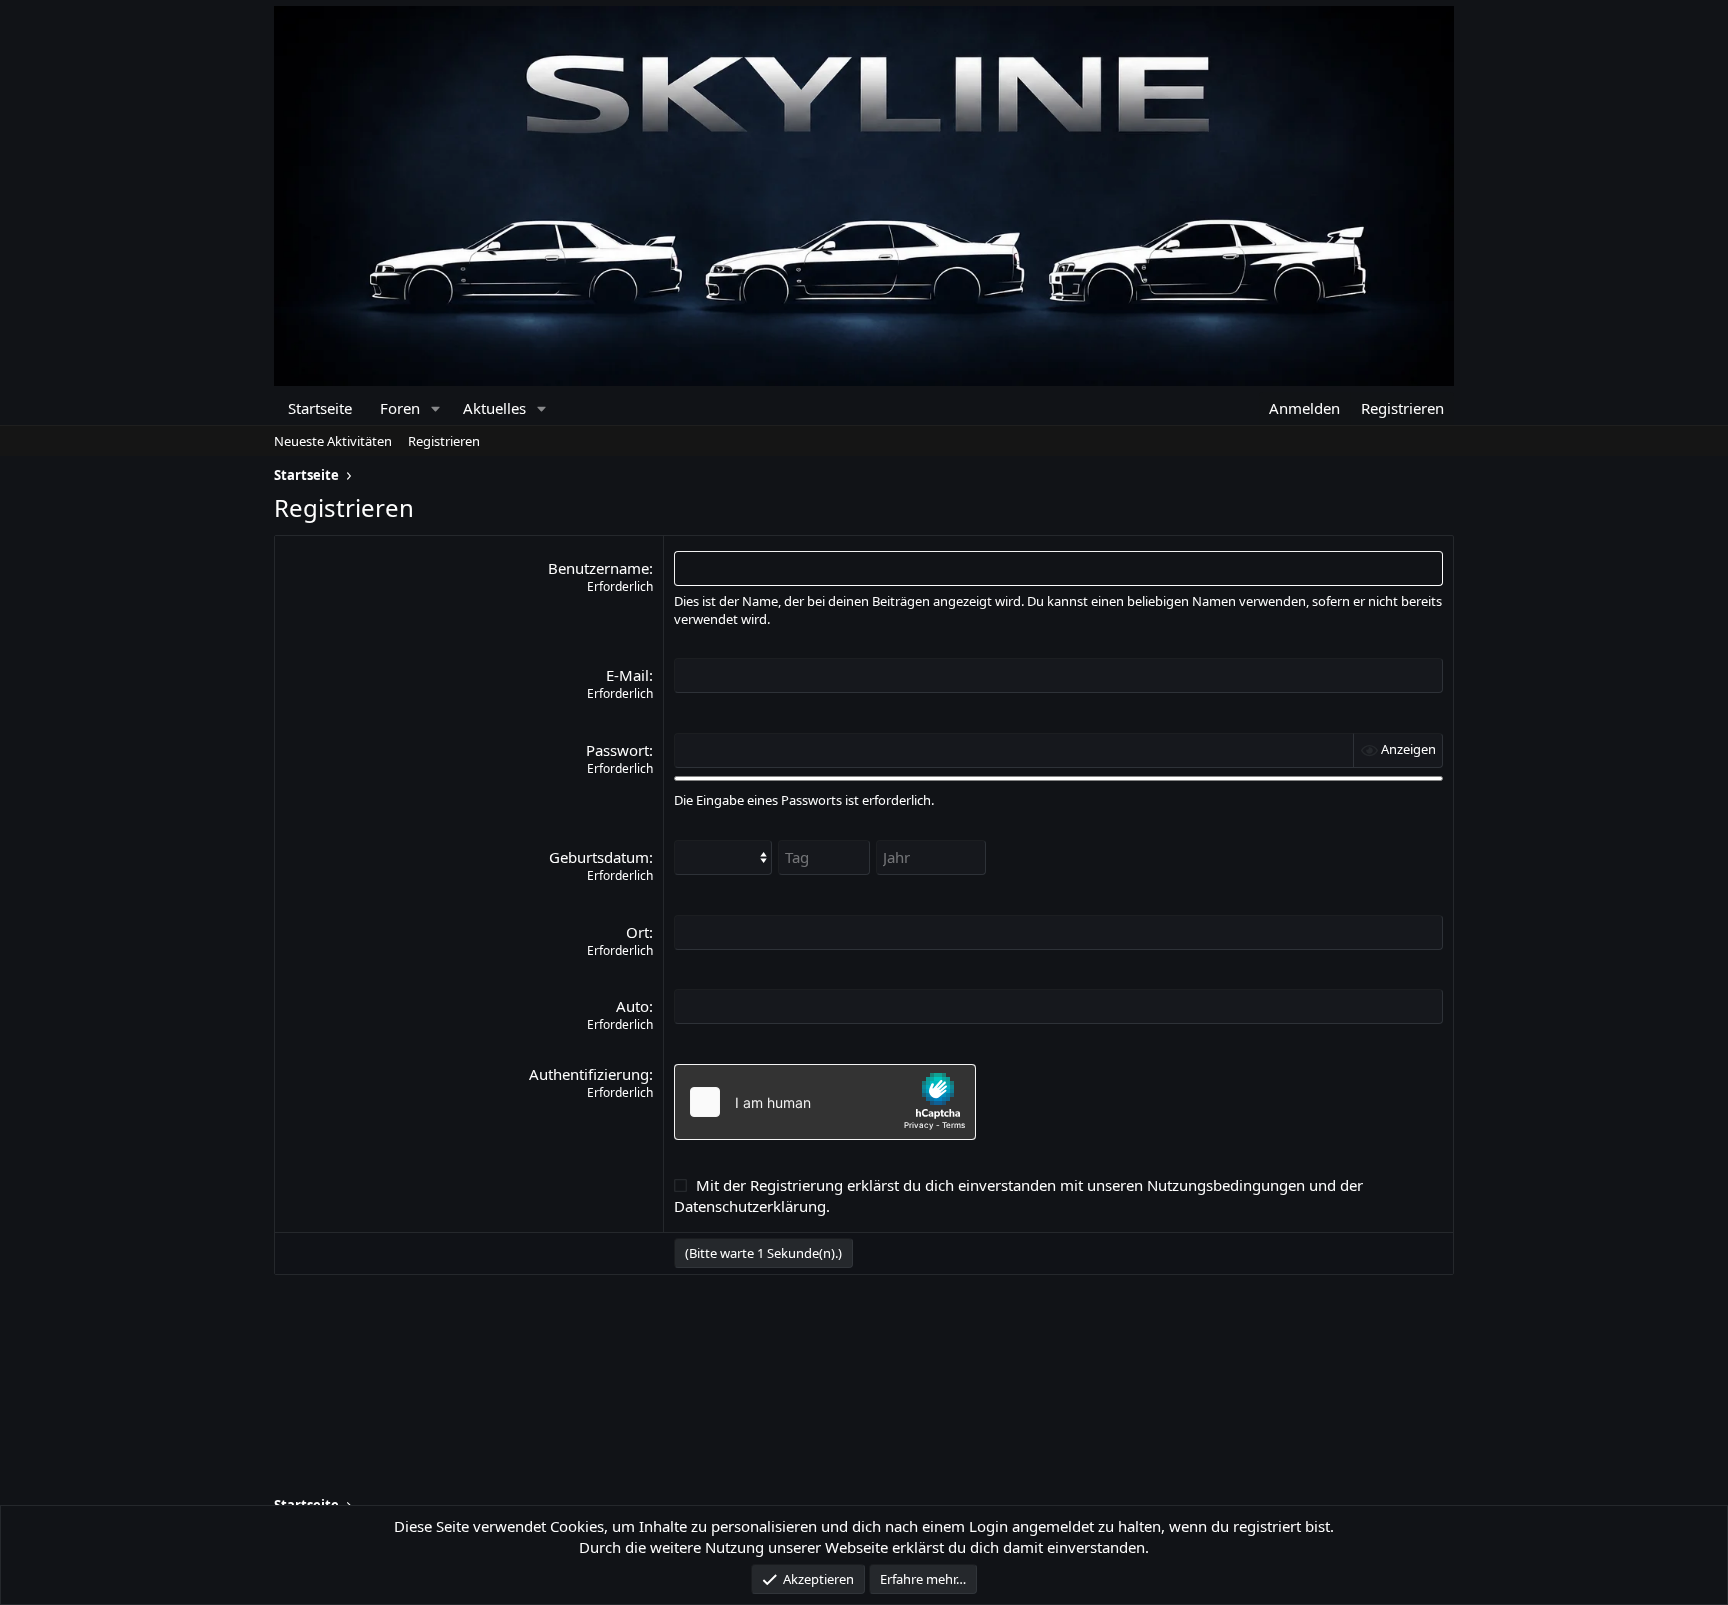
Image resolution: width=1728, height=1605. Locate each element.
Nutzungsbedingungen (1226, 1185)
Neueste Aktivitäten (333, 441)
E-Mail (627, 675)
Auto (632, 1006)
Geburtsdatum (599, 857)
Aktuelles (494, 408)
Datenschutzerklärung (750, 1206)
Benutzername (598, 568)
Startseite (320, 408)
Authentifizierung (589, 1074)
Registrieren (444, 441)
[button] (435, 408)
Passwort (617, 750)
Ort (637, 932)
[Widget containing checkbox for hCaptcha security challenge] (825, 1102)
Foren (400, 408)
